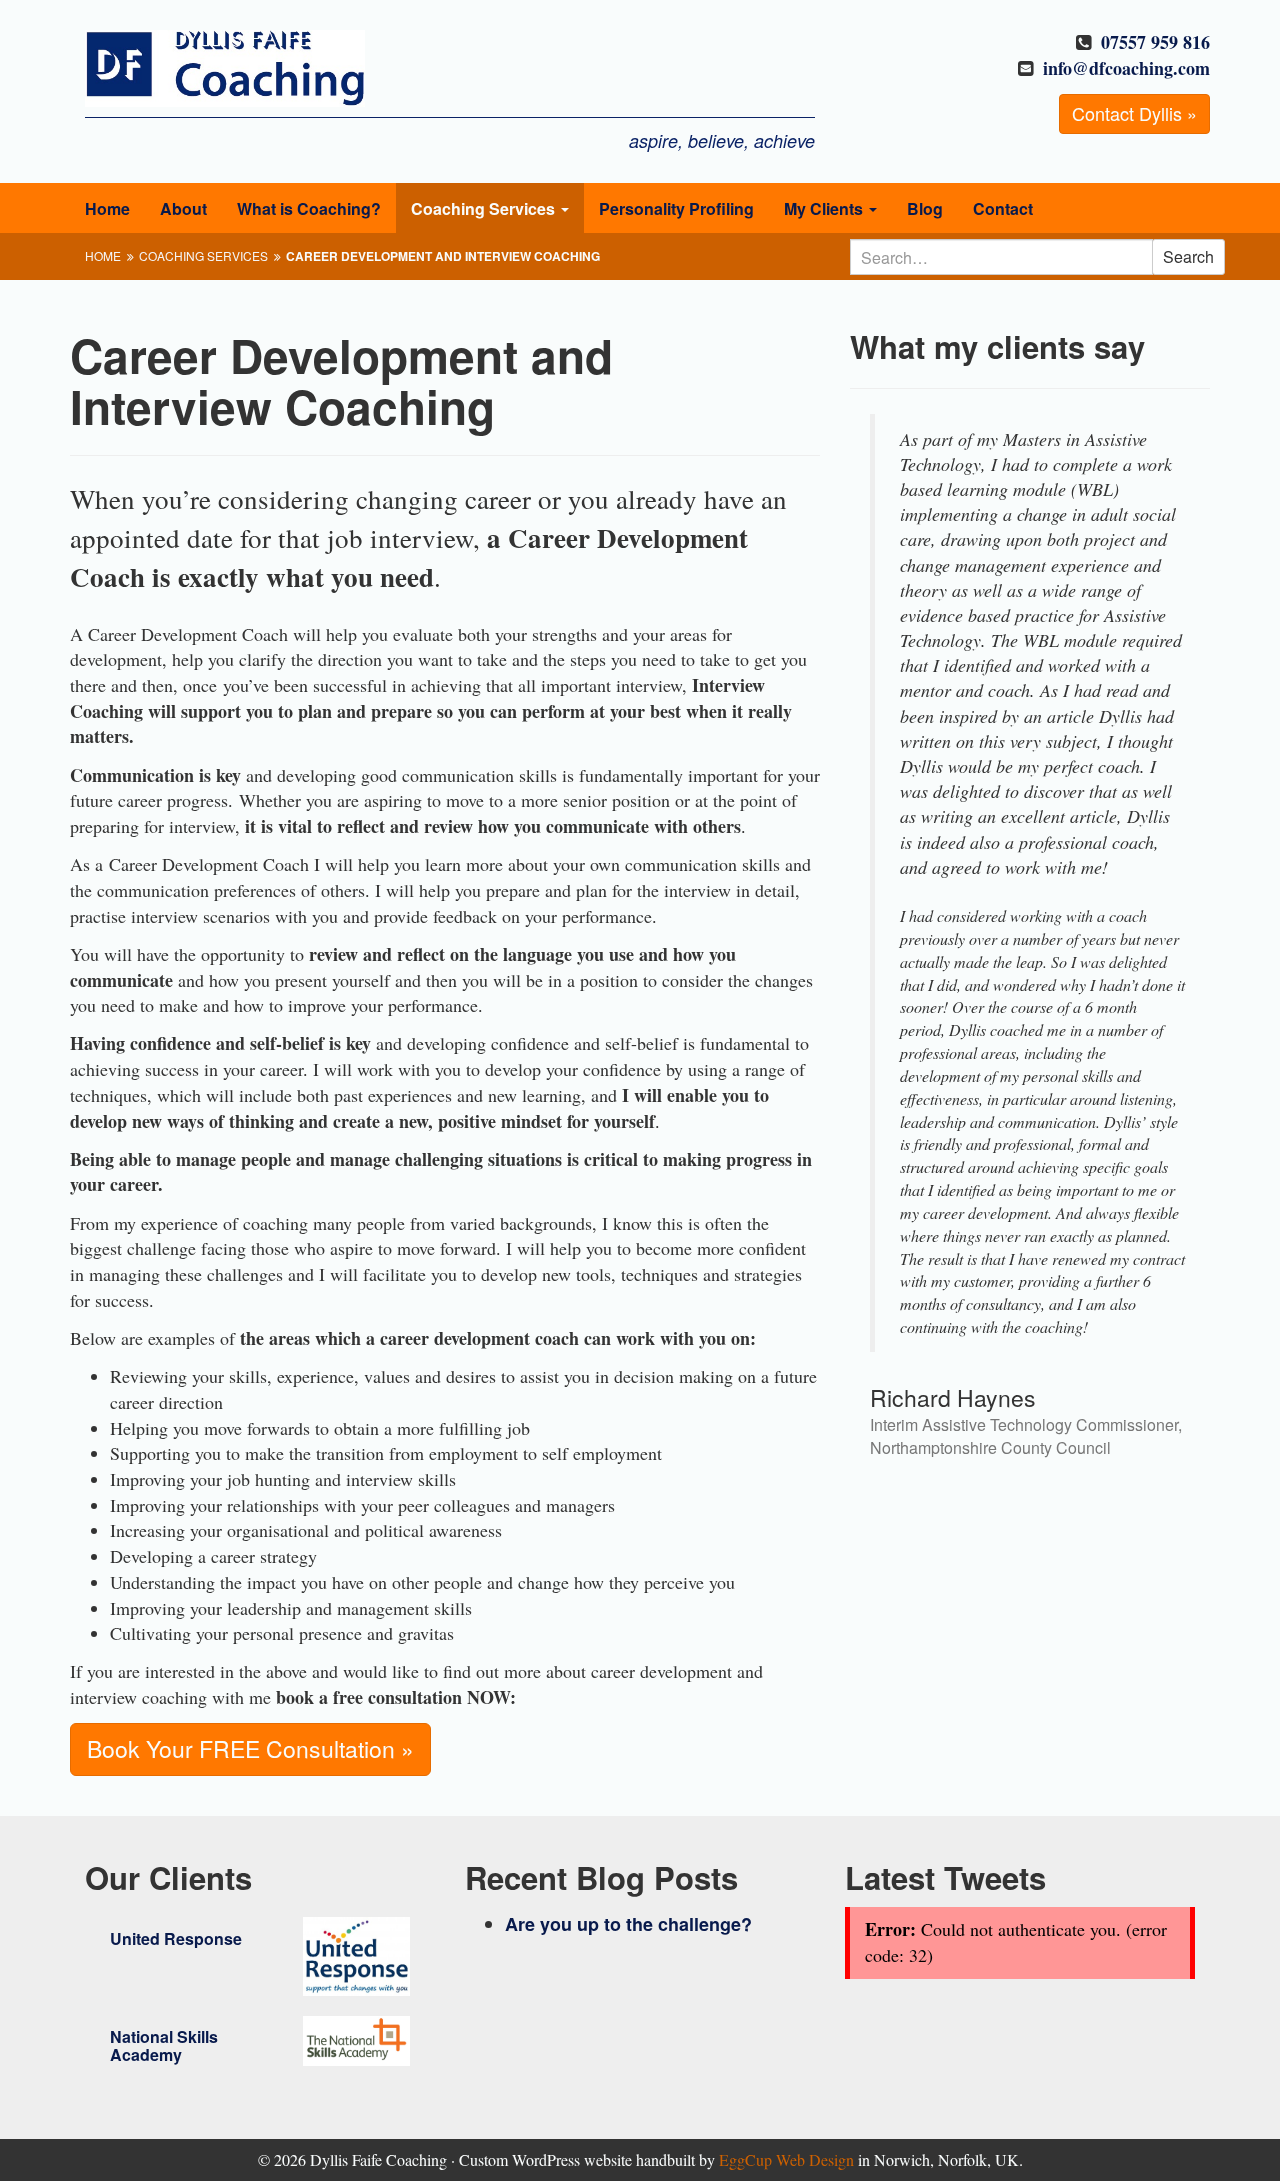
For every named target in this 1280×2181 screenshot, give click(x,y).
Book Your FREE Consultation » (250, 1748)
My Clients (825, 208)
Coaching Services (485, 208)
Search (1188, 256)
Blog (925, 208)
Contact (1003, 208)
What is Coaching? (309, 208)
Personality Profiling (676, 208)
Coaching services (203, 255)
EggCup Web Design (786, 2159)
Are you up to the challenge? (628, 1924)
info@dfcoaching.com (1126, 68)
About (183, 208)
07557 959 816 (1155, 42)
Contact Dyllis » (1134, 113)
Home (107, 208)
